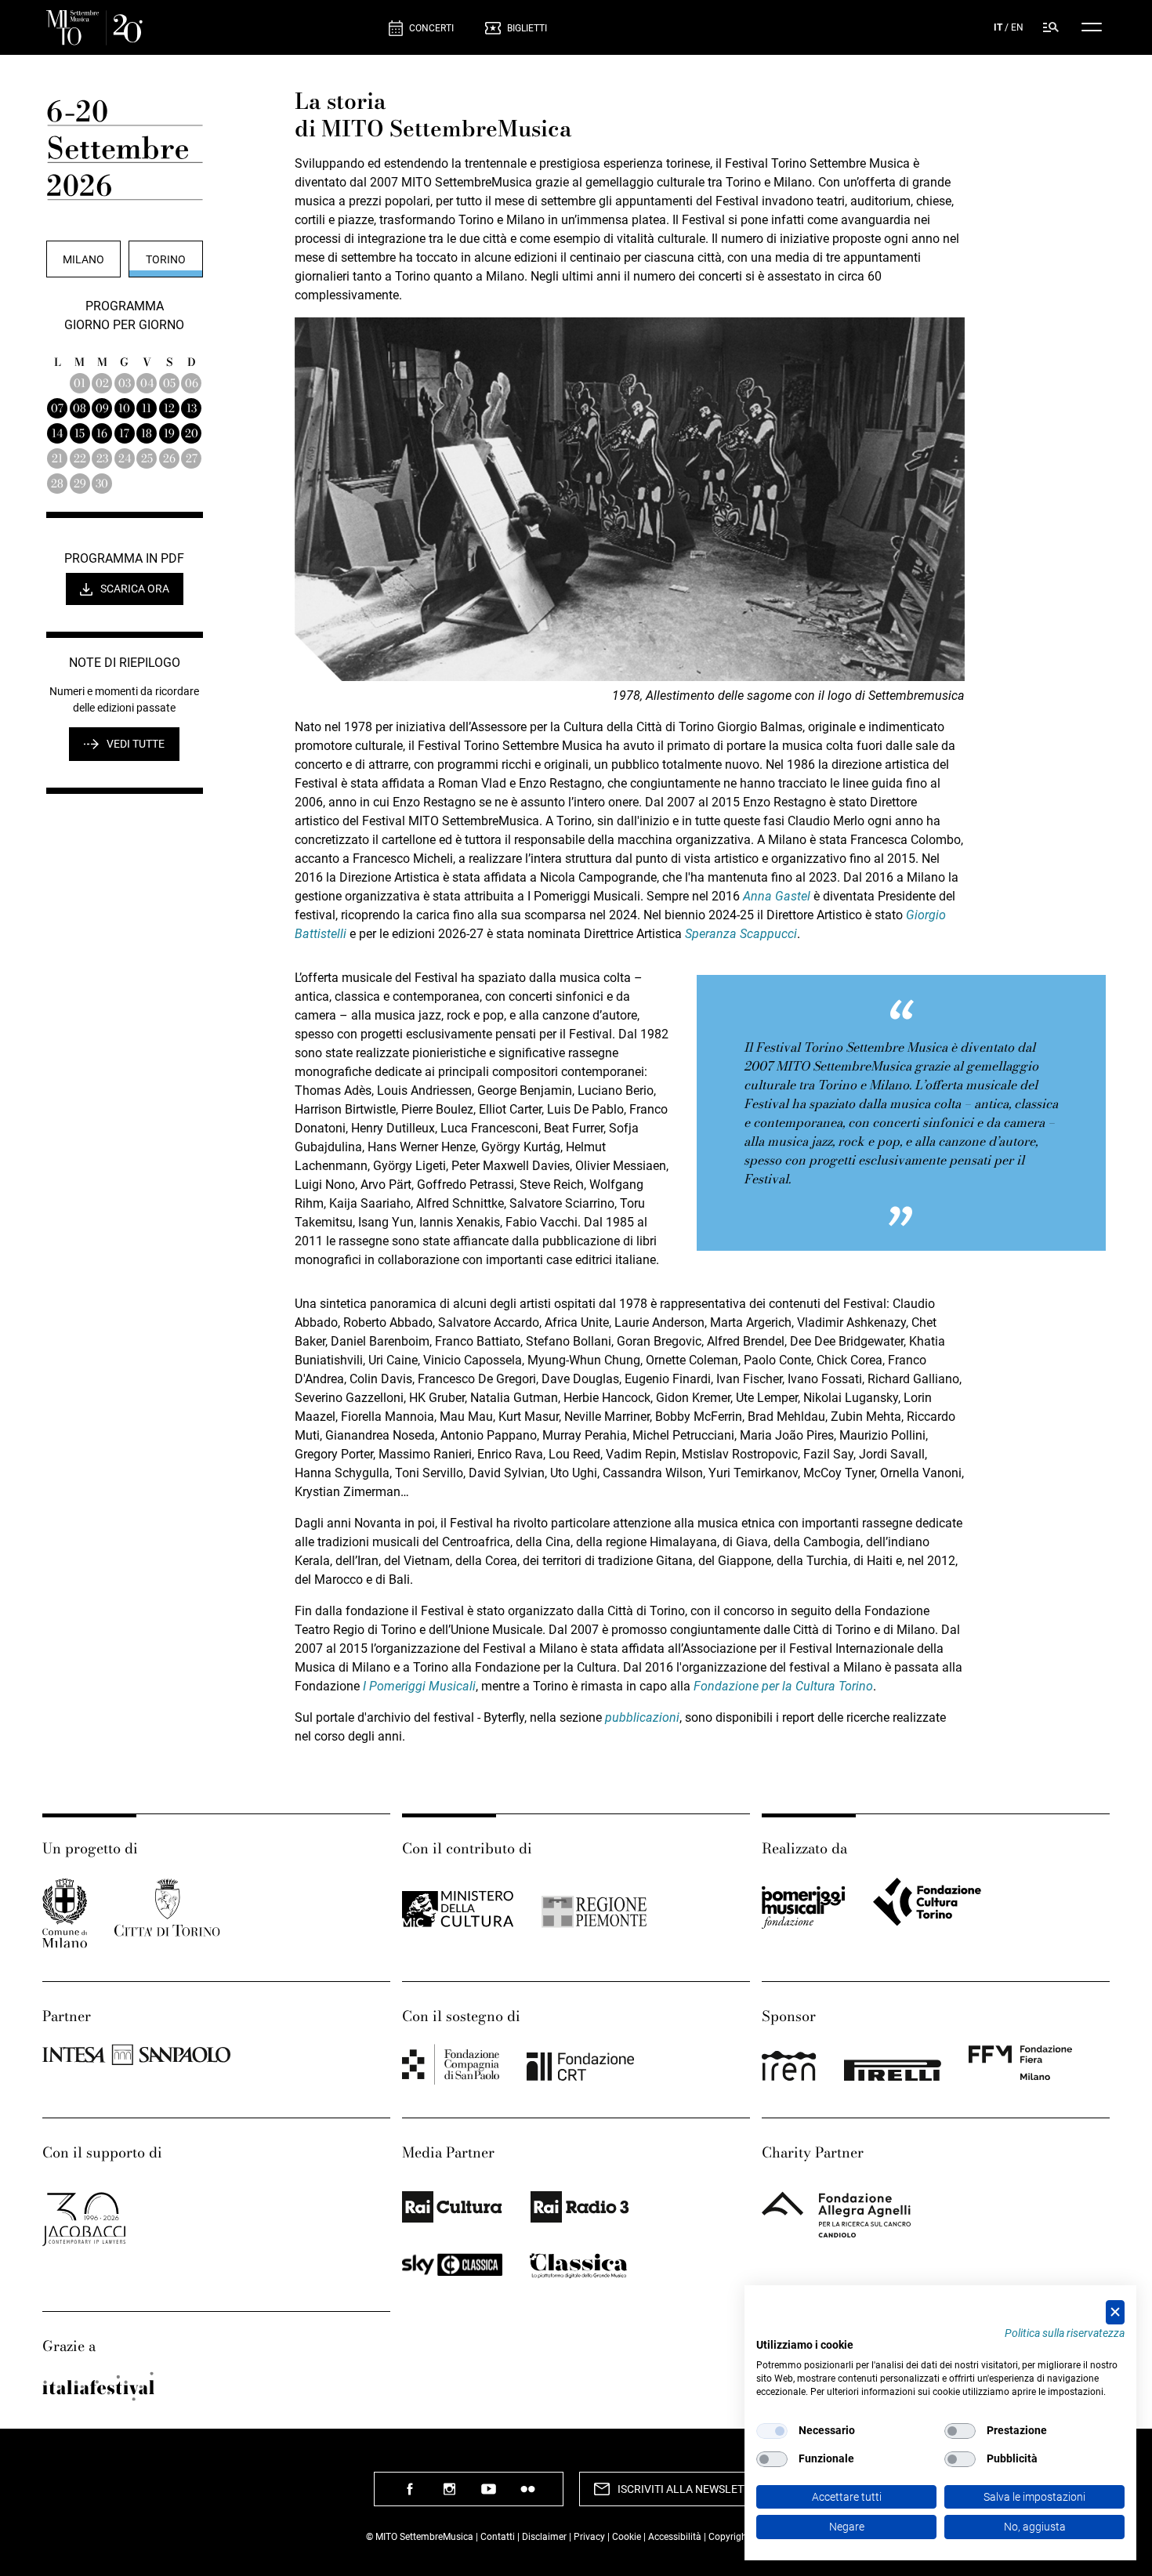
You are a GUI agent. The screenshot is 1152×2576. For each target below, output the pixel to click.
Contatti (498, 2537)
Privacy (589, 2537)
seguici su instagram (449, 2495)
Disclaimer (544, 2537)
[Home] (211, 28)
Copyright (729, 2537)
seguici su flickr (527, 2495)
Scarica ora (135, 589)
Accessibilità (676, 2537)
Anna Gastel (777, 896)
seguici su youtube (488, 2495)
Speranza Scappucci (741, 934)
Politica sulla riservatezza (1065, 2333)
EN (1017, 27)
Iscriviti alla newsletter (690, 2489)
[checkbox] (772, 2431)
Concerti (431, 28)
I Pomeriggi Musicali (419, 1686)
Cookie (627, 2537)
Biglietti (527, 28)
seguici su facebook (410, 2495)
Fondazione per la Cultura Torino (783, 1686)
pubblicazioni (642, 1717)
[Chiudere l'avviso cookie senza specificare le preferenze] (1115, 2312)
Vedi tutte (136, 744)
